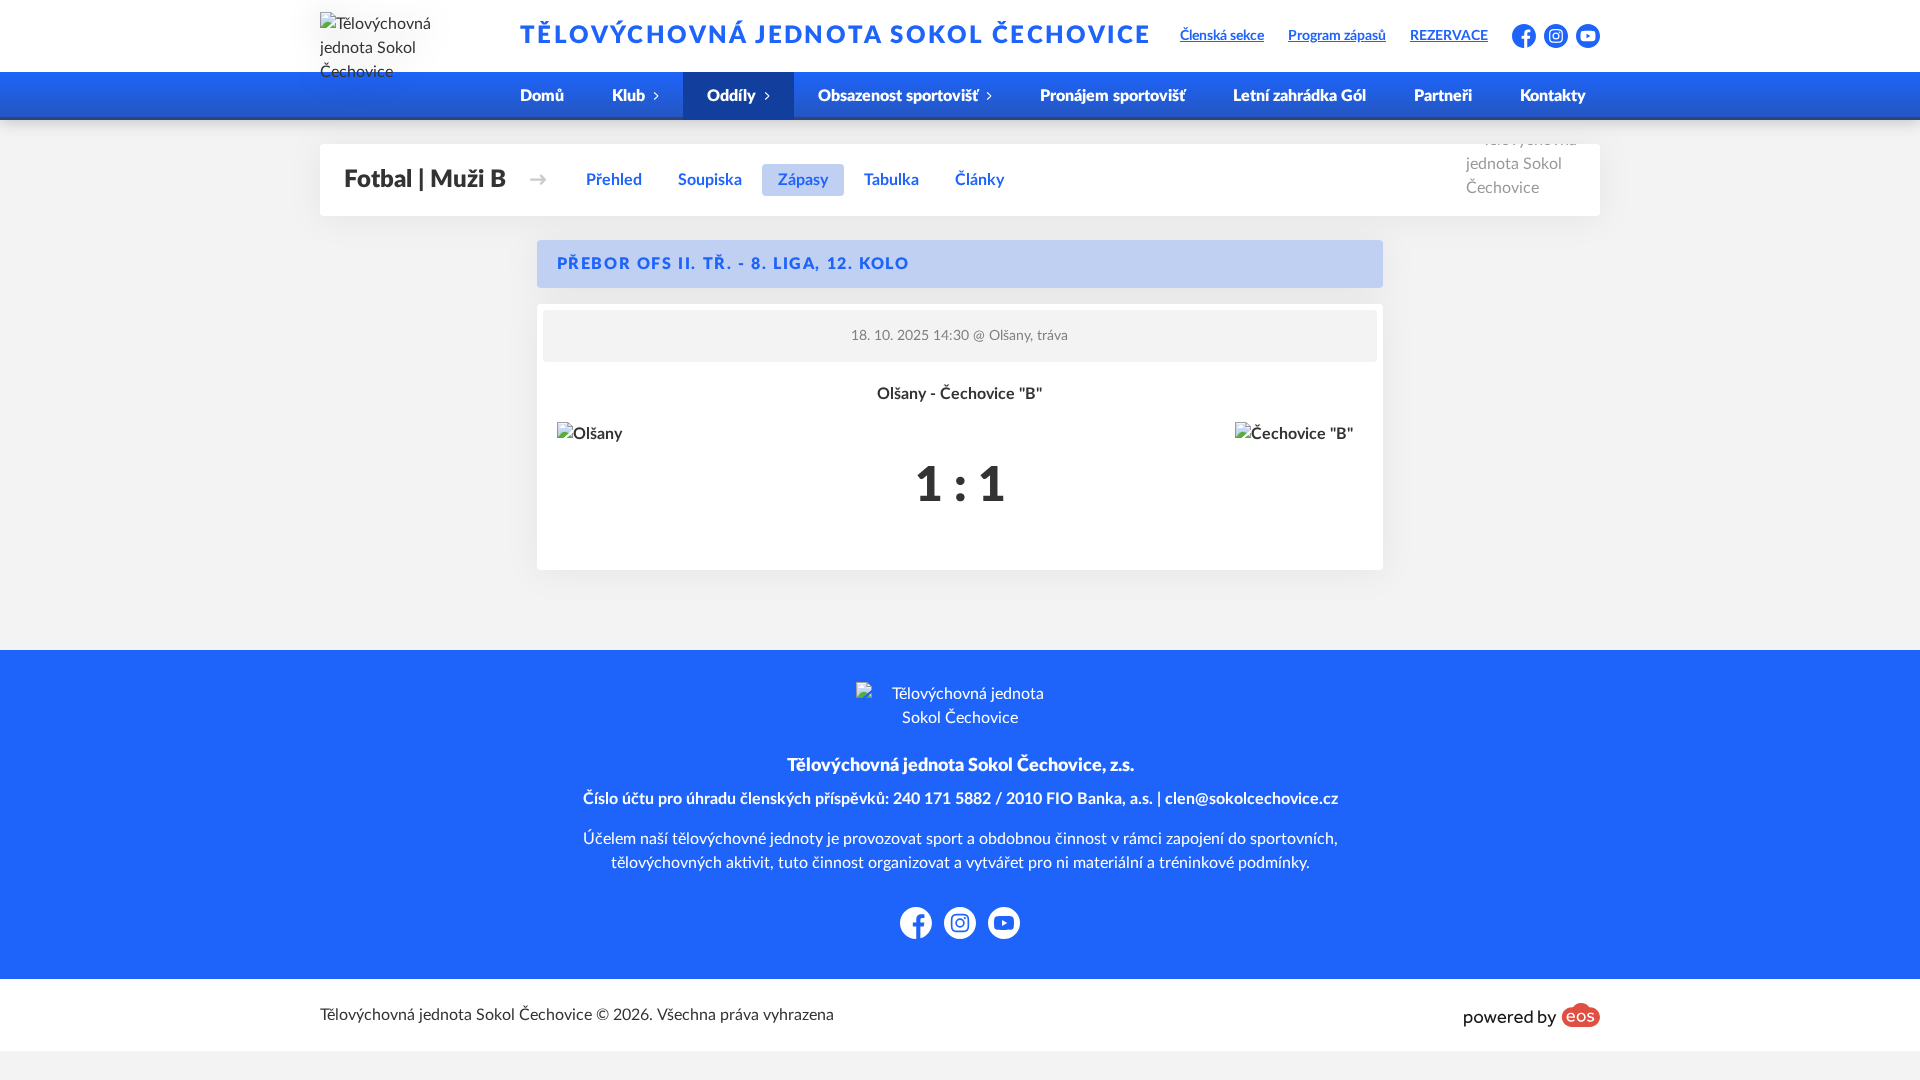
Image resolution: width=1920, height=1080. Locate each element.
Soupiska (710, 180)
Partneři (1443, 96)
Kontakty (1553, 96)
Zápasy (803, 180)
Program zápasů (1337, 36)
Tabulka (891, 180)
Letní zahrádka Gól (1299, 96)
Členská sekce (1222, 36)
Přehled (614, 180)
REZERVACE (1449, 36)
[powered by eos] (1532, 1015)
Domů (542, 96)
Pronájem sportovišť (1112, 96)
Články (979, 180)
